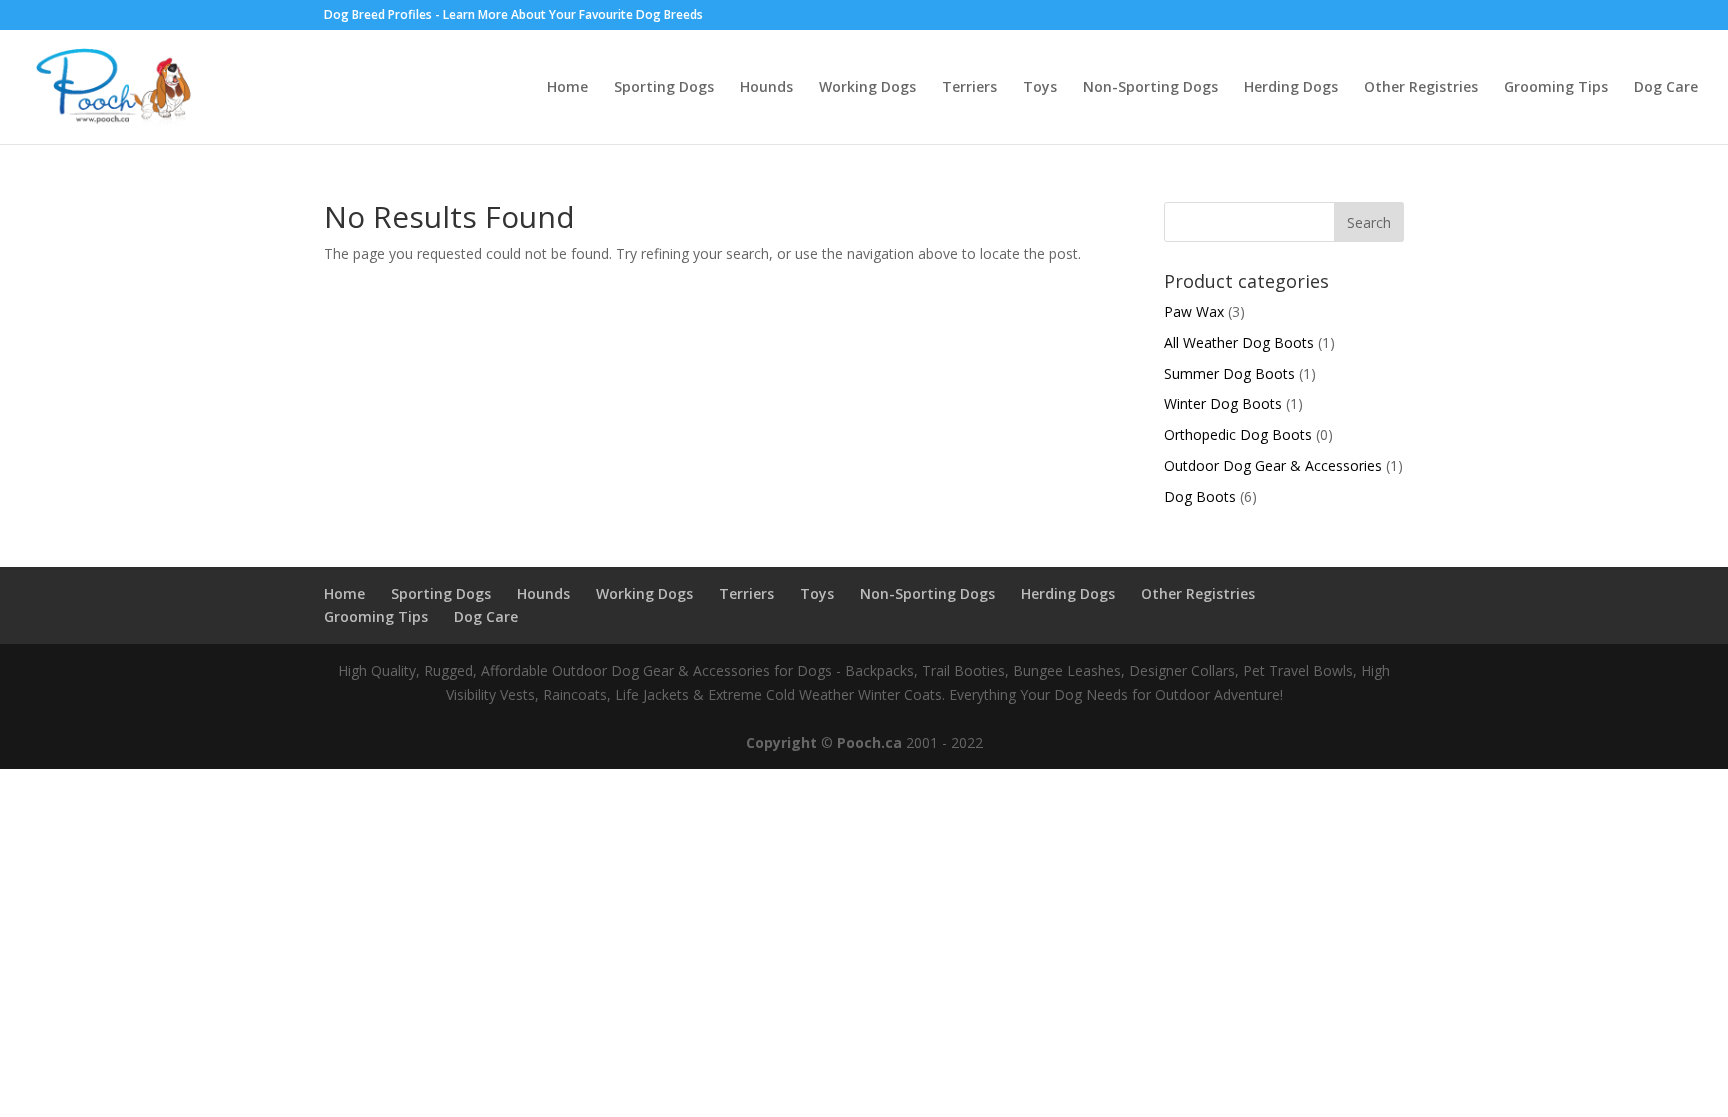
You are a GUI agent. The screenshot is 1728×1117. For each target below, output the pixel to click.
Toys (1040, 88)
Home (567, 88)
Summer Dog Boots (1229, 373)
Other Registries (1421, 88)
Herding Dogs (1291, 88)
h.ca (887, 742)
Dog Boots (1200, 496)
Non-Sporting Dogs (1150, 88)
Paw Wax (1194, 311)
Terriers (969, 88)
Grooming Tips (1556, 88)
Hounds (766, 88)
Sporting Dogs (664, 88)
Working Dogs (867, 88)
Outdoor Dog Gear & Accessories (1273, 465)
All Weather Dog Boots (1239, 342)
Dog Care (1666, 88)
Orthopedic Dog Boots (1238, 434)
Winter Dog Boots (1223, 403)
